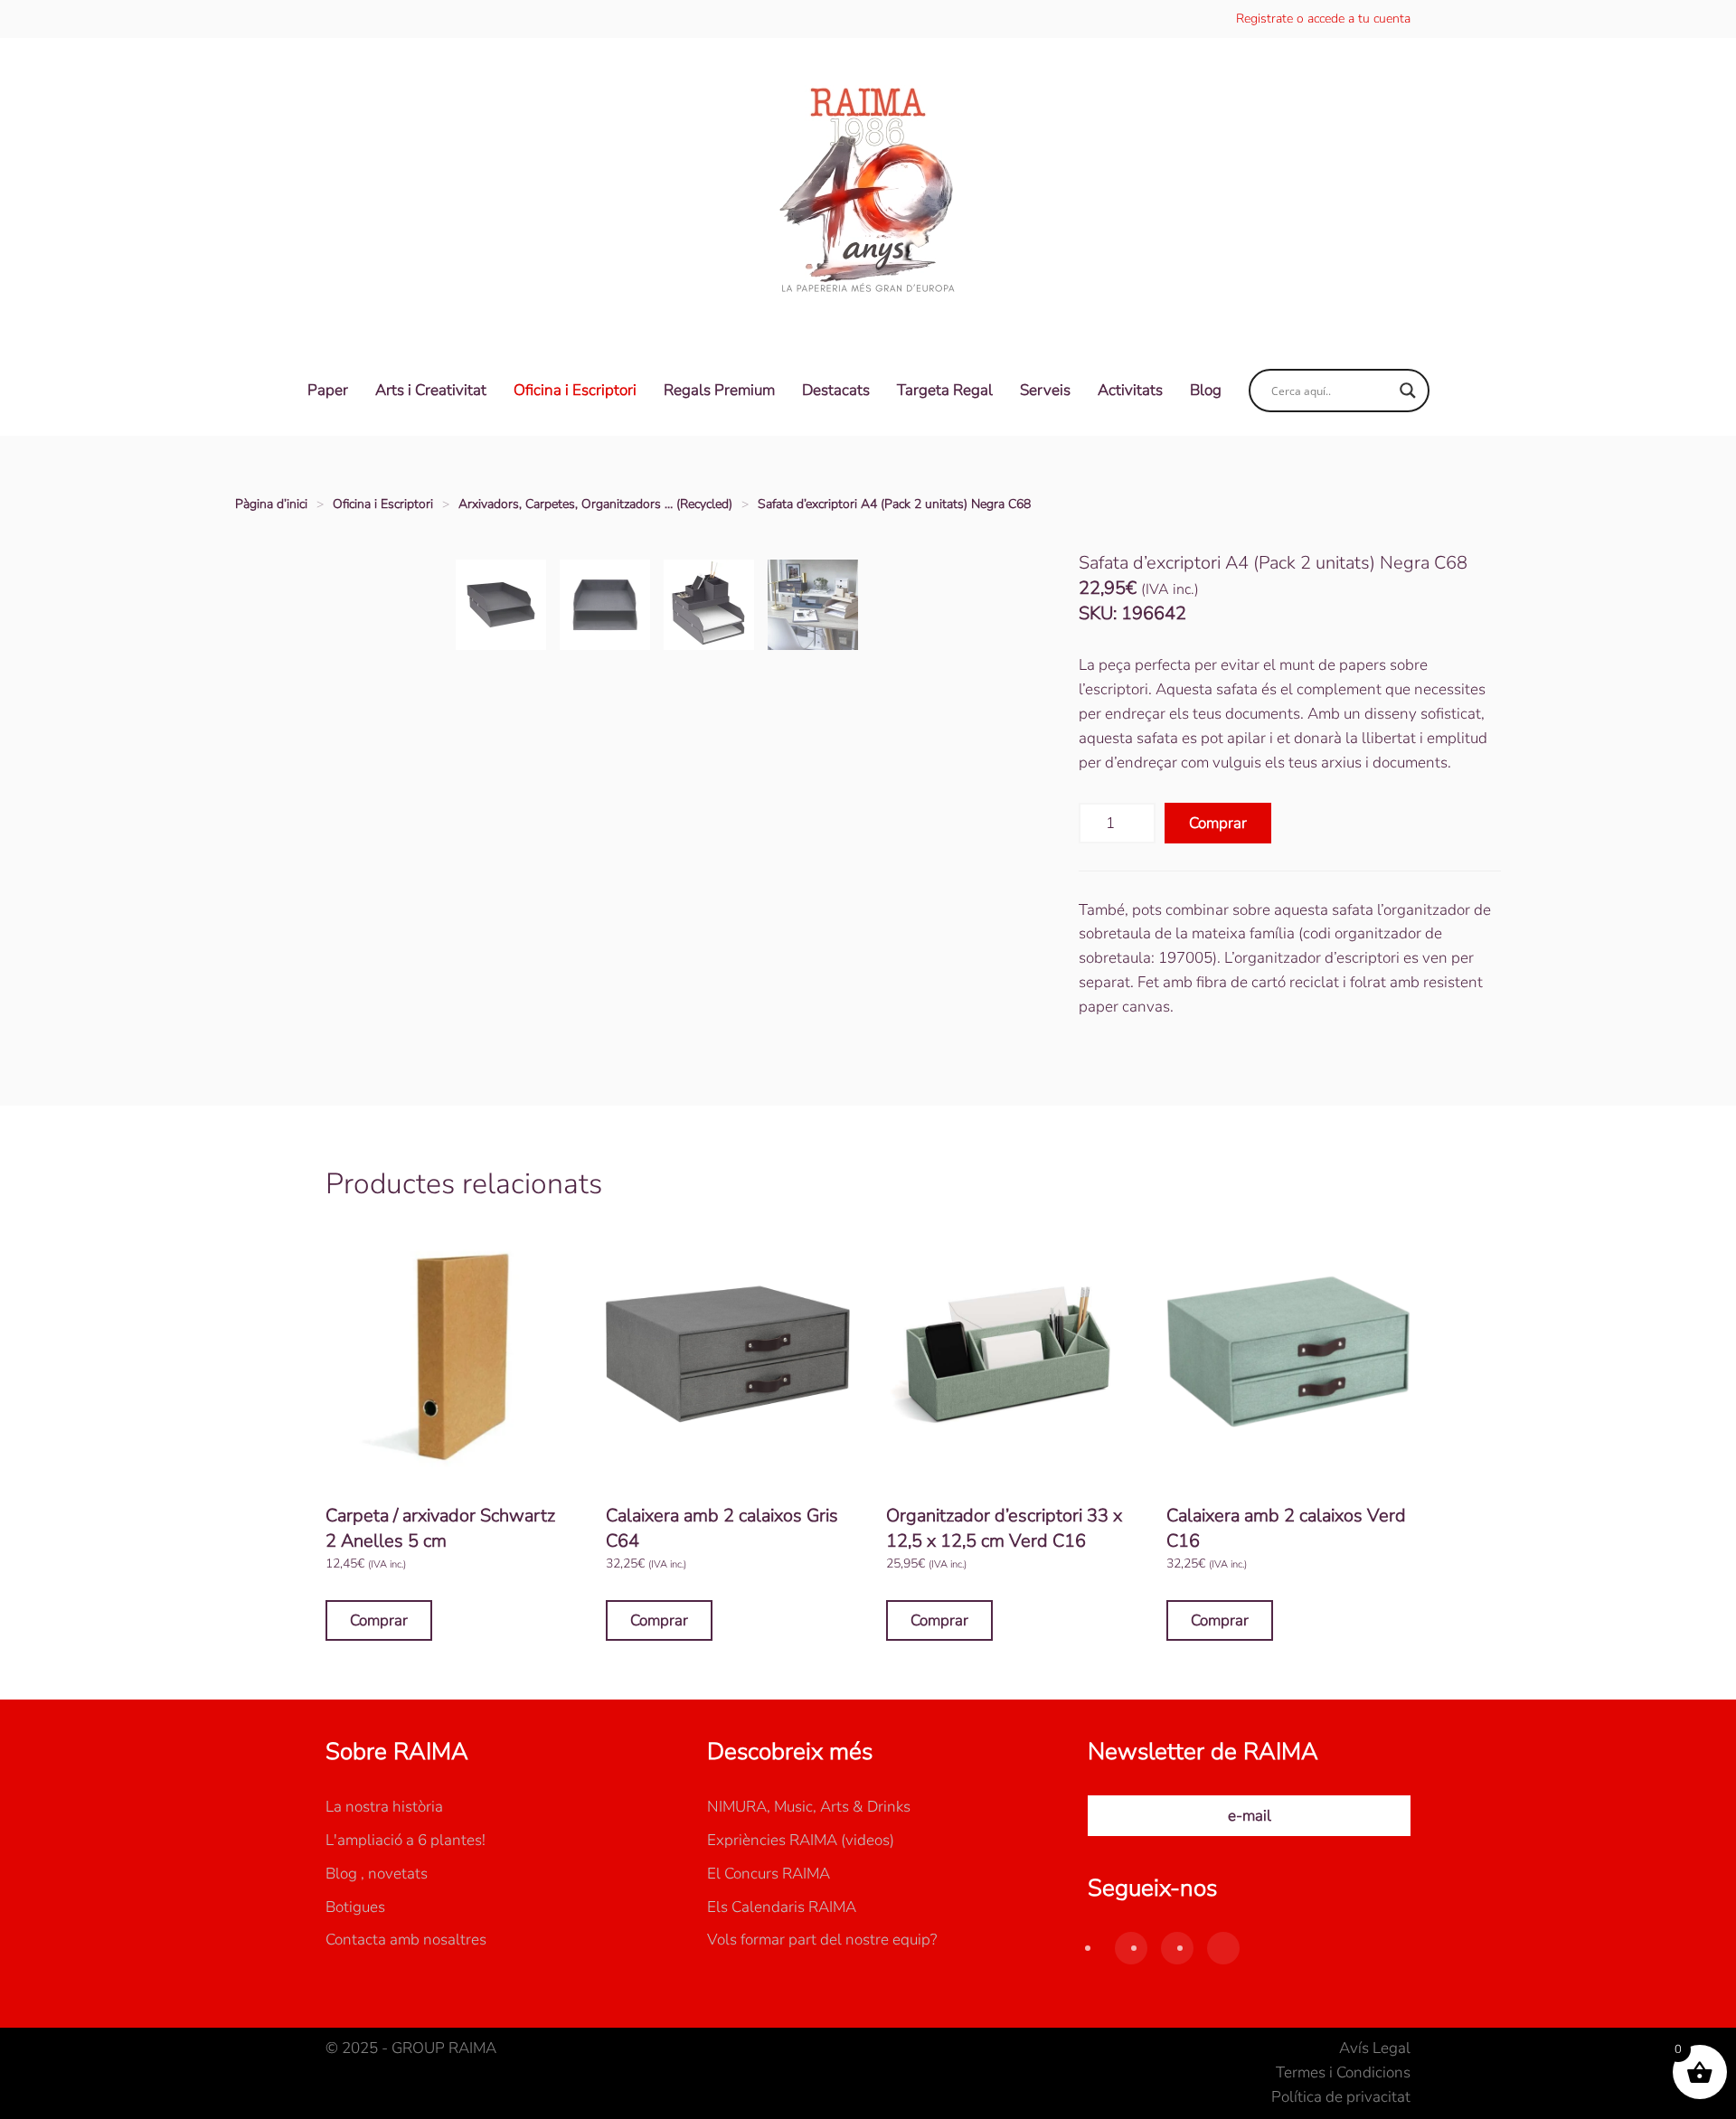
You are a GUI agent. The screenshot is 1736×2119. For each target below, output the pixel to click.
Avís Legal (1375, 2048)
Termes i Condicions (1343, 2072)
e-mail (1250, 1816)
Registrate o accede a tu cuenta (1323, 19)
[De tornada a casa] (868, 192)
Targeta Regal (945, 390)
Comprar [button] (379, 1620)
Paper (328, 390)
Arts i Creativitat (431, 390)
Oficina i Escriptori (575, 390)
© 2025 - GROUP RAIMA (411, 2048)
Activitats (1130, 390)
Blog (1206, 390)
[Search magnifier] (1408, 391)
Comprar (1218, 823)
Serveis (1045, 390)
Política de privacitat (1341, 2097)
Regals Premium (719, 390)
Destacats (836, 390)
